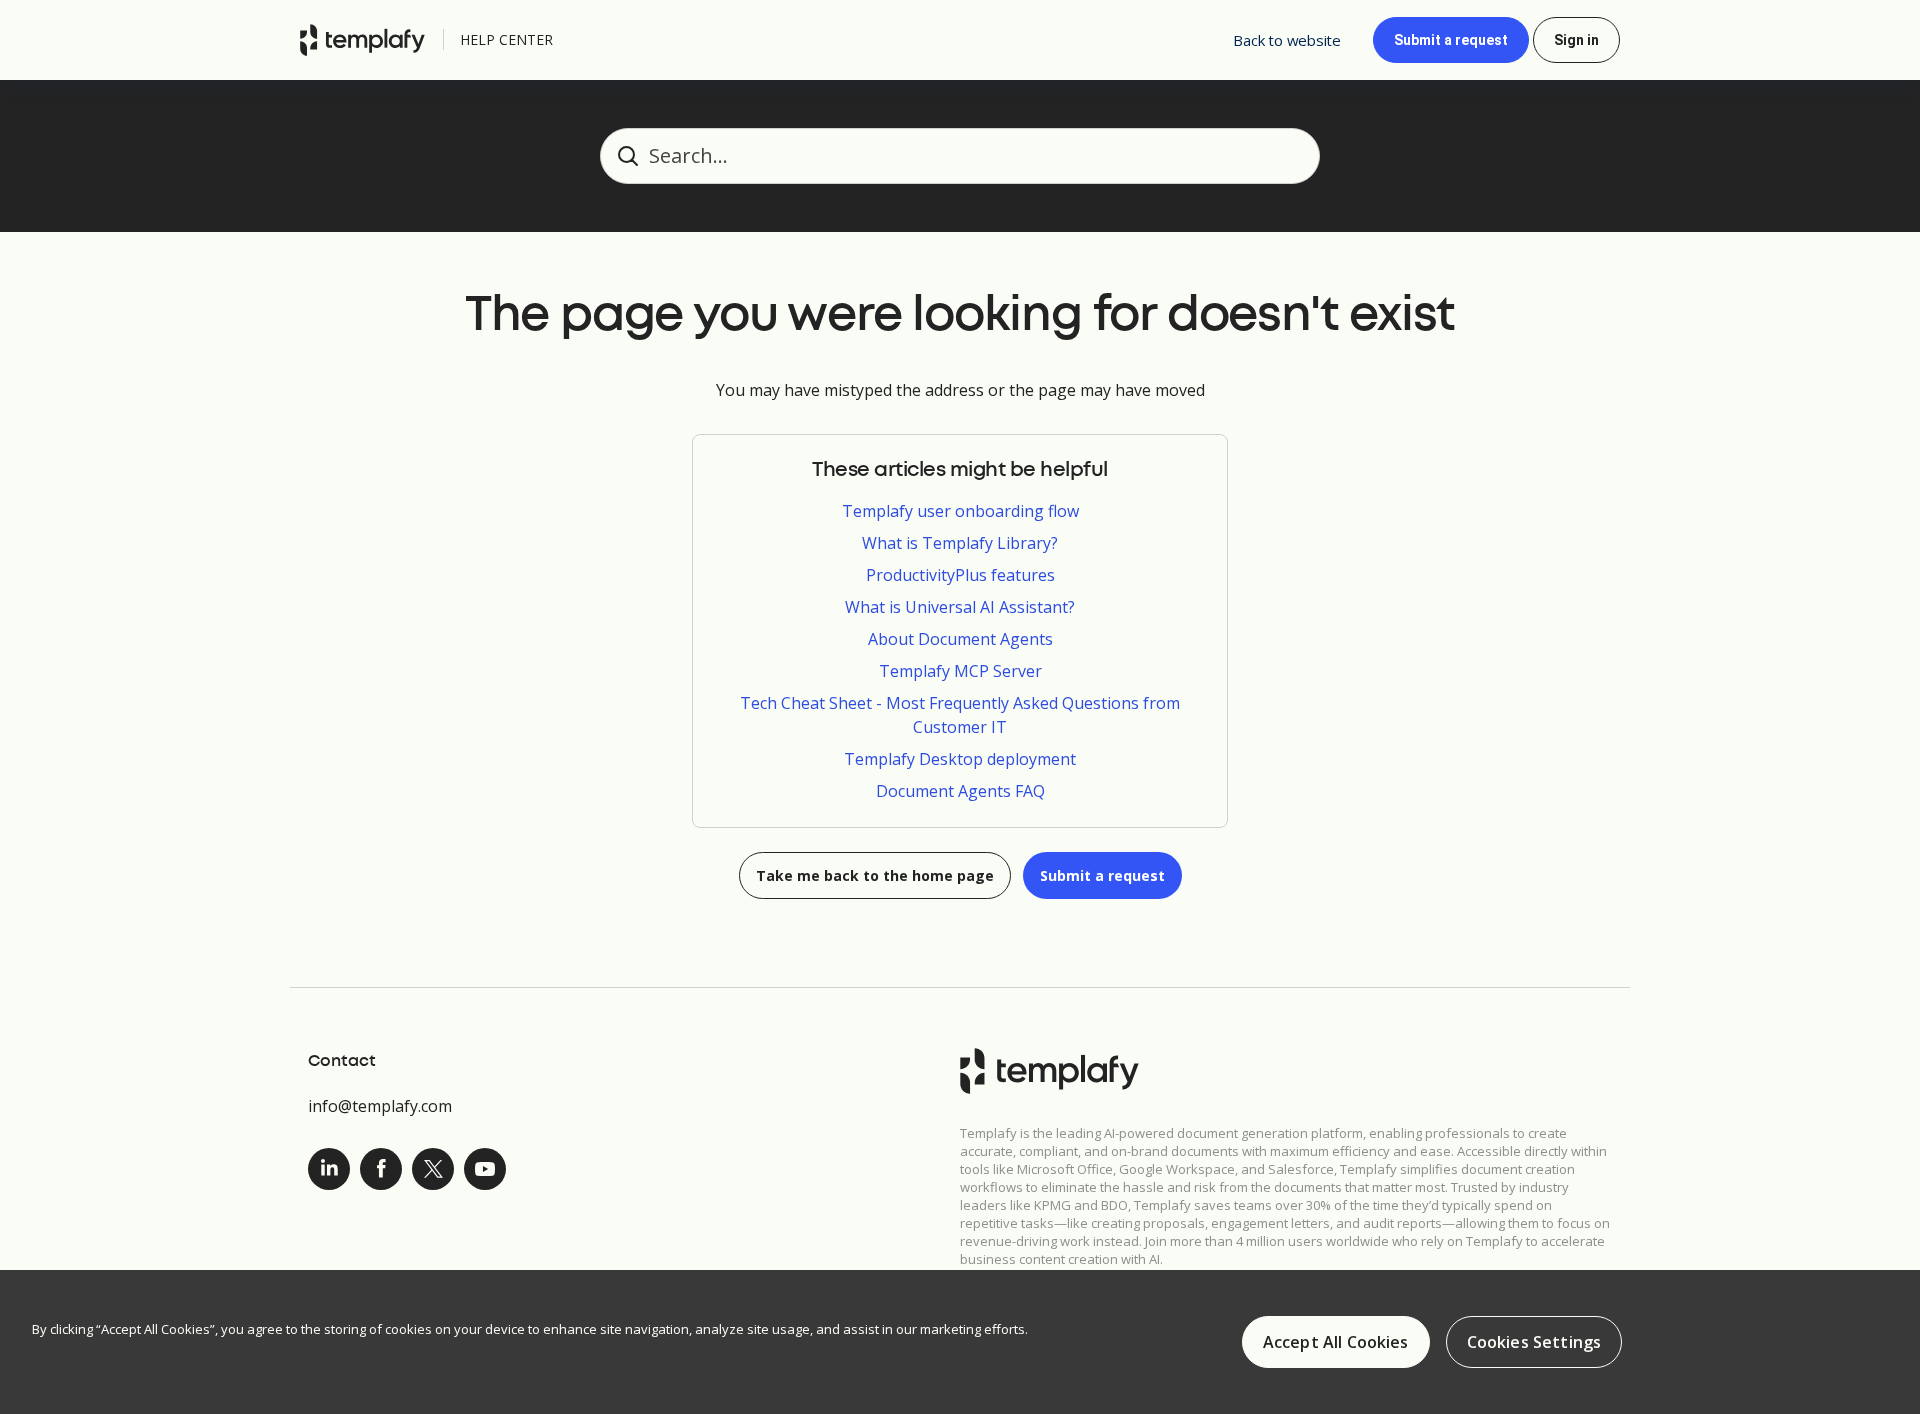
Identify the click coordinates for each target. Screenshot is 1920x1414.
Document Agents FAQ (960, 791)
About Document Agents (960, 639)
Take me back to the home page (875, 875)
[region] (960, 1342)
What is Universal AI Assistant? (960, 607)
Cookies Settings (1534, 1342)
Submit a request (1451, 40)
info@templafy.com (380, 1106)
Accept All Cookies (1336, 1342)
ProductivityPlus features (960, 575)
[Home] (367, 40)
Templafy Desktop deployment (960, 759)
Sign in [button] (1576, 40)
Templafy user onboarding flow (960, 511)
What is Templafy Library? (960, 543)
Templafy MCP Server (960, 671)
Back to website (1287, 40)
